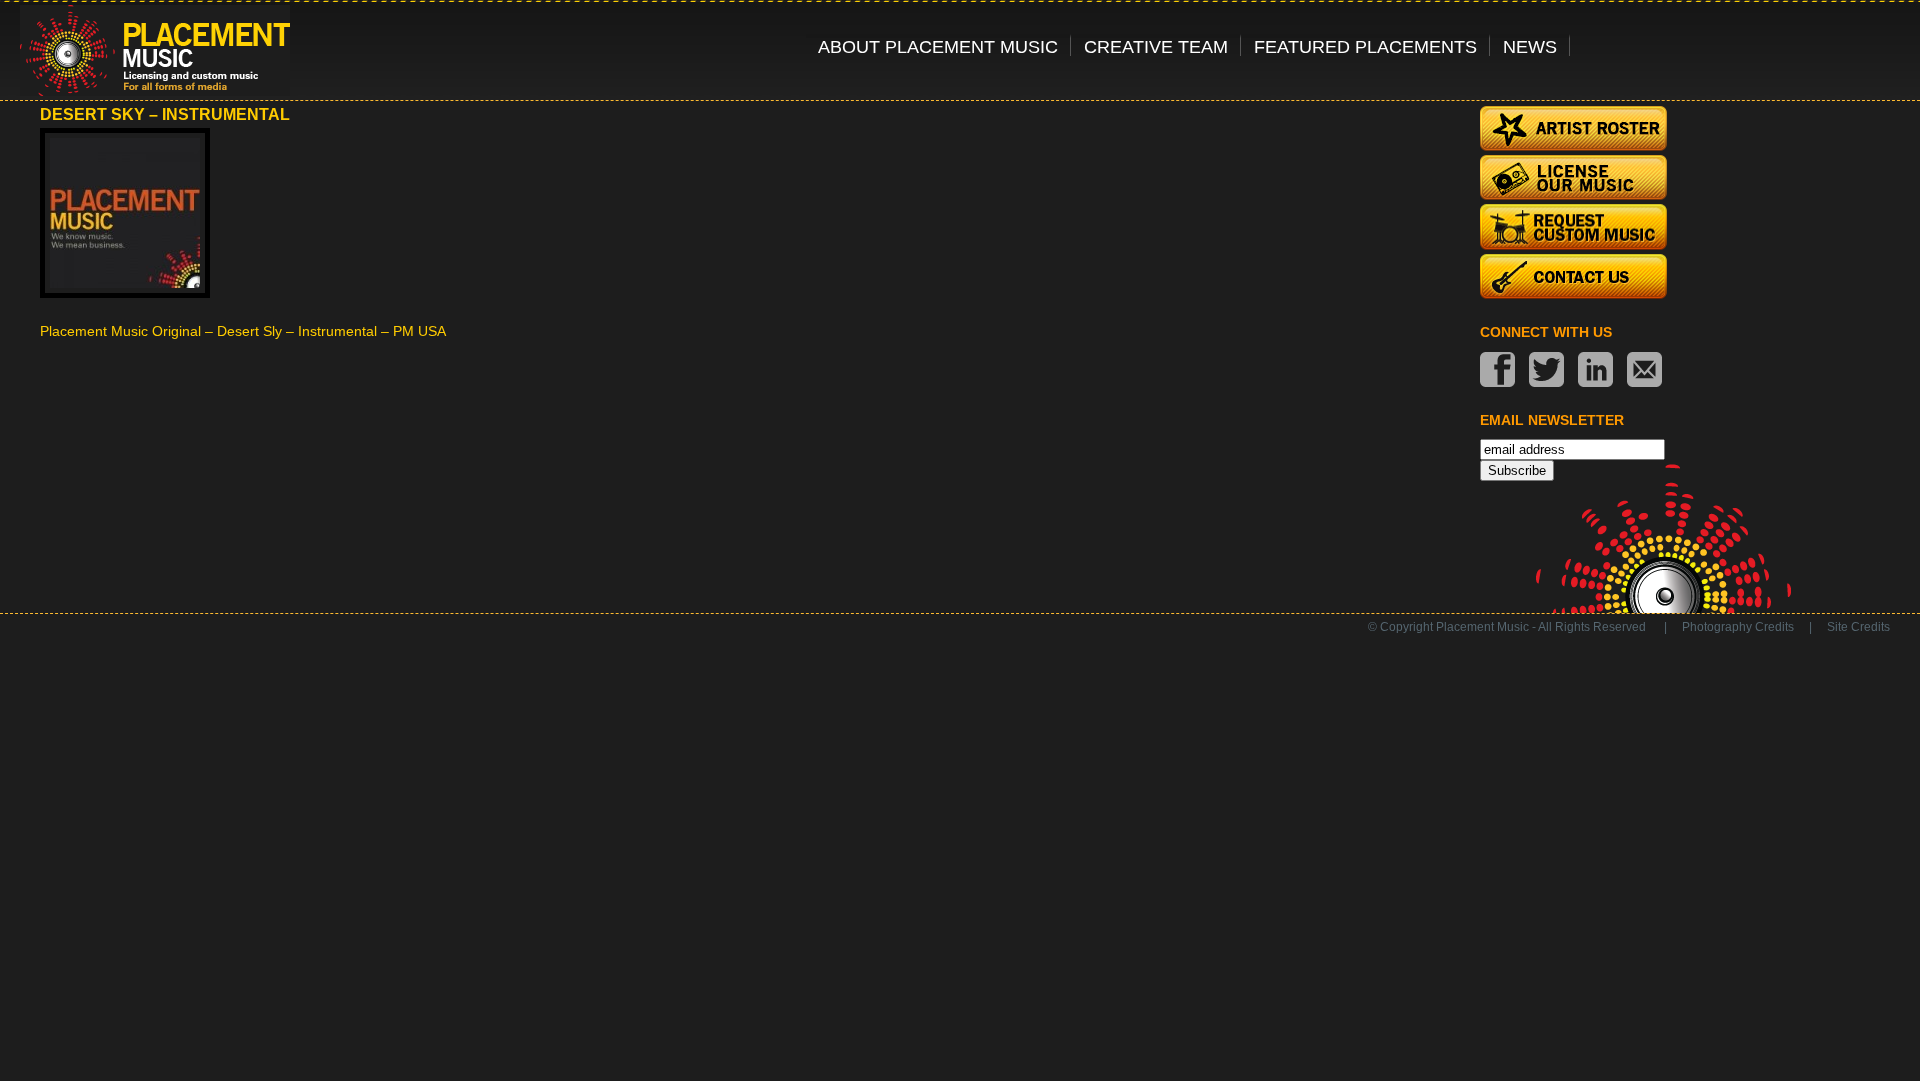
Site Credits (1858, 627)
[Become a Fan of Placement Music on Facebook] (1497, 371)
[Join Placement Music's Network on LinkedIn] (1595, 371)
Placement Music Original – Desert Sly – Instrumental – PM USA (243, 331)
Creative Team (1156, 46)
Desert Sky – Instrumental (165, 114)
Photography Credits (1738, 627)
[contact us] (1644, 371)
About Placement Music (938, 46)
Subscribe (1517, 470)
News (1530, 46)
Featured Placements (1365, 46)
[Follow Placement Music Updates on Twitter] (1546, 371)
